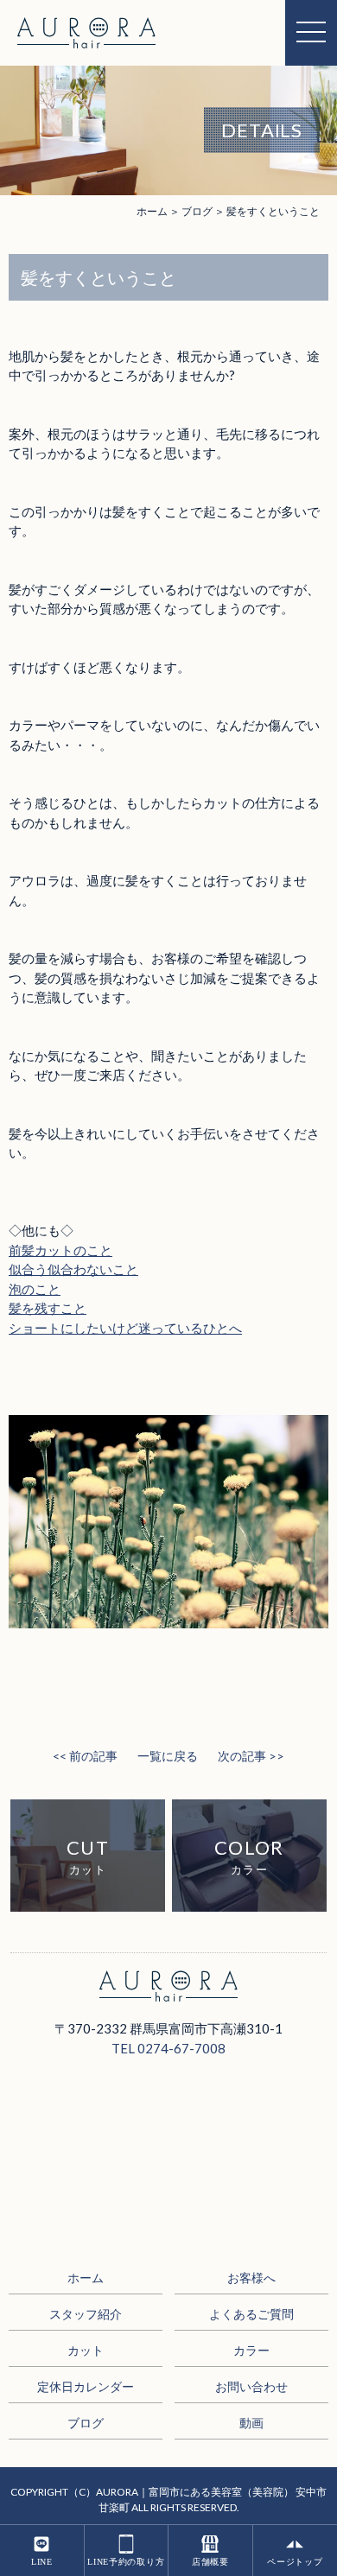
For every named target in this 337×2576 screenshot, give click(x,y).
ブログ (86, 2423)
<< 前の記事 (85, 1756)
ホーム (152, 211)
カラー (251, 2350)
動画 (251, 2423)
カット (86, 2350)
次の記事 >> (251, 1756)
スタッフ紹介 (86, 2314)
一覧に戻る (168, 1756)
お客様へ (251, 2278)
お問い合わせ (251, 2386)
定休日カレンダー (86, 2386)
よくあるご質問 (251, 2314)
